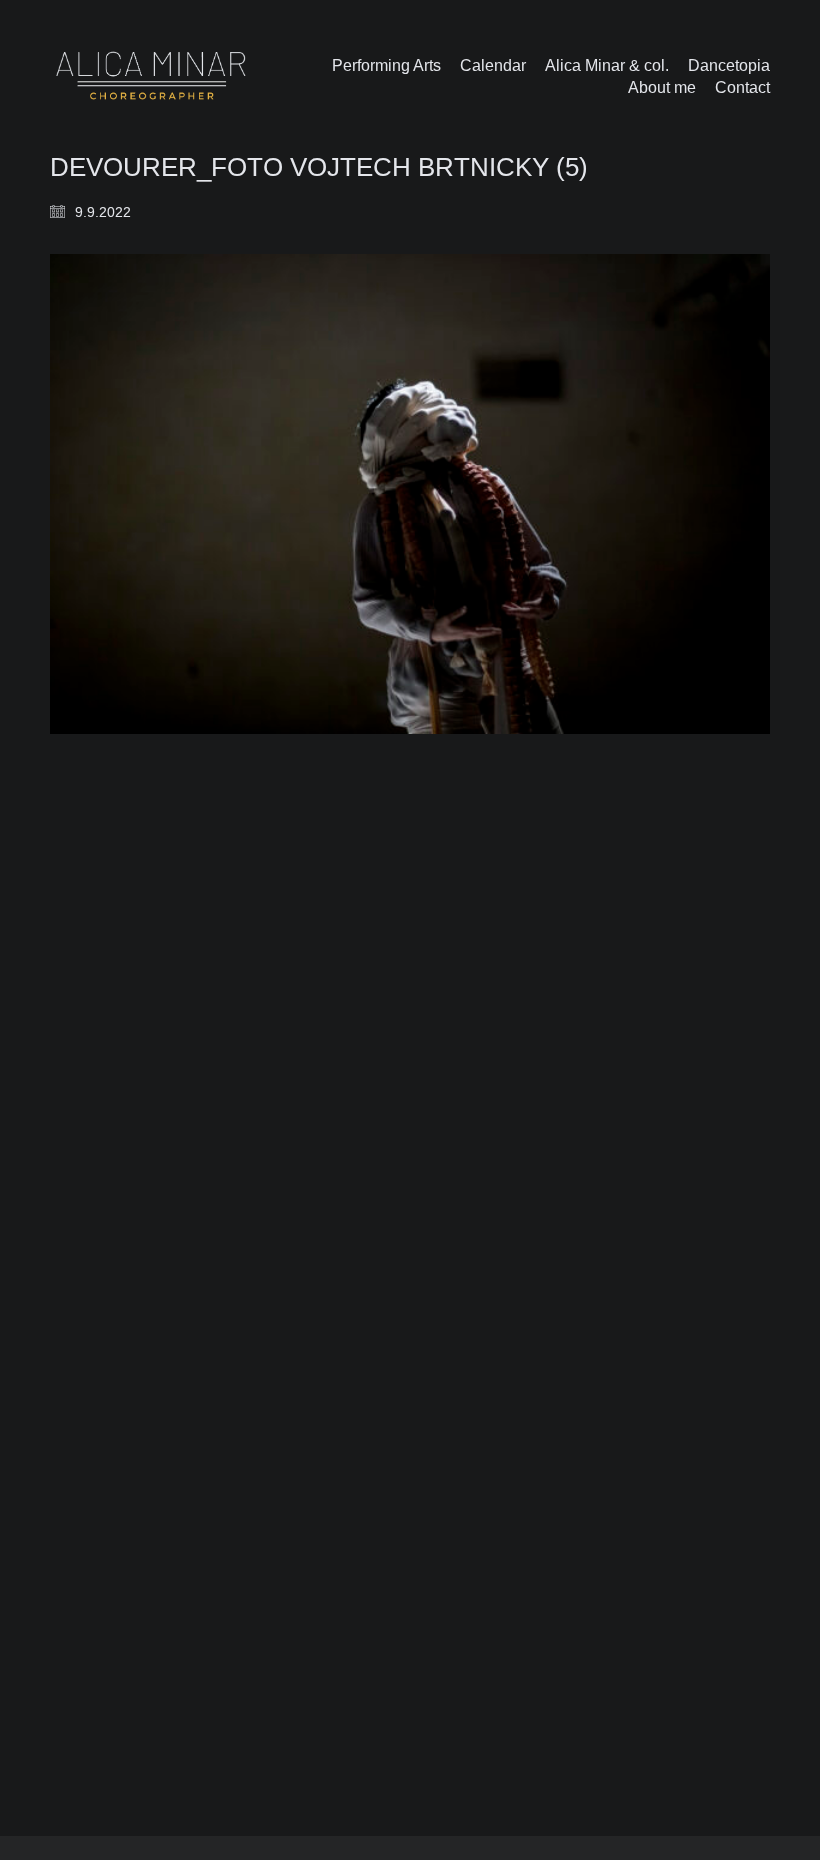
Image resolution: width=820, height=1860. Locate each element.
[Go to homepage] (151, 76)
